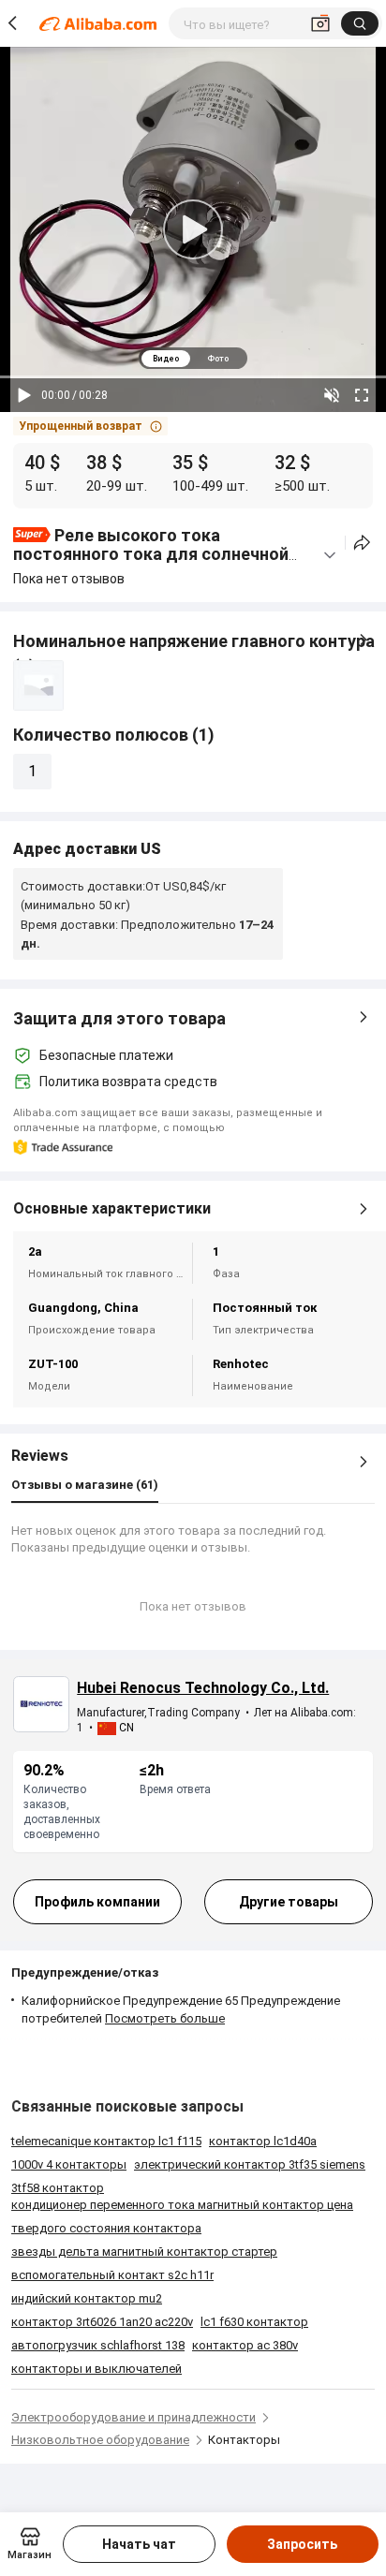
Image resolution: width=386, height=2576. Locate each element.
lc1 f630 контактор (254, 2322)
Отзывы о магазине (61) (85, 1485)
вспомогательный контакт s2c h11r (112, 2275)
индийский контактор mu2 (87, 2298)
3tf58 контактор (58, 2188)
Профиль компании (97, 1902)
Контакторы (244, 2440)
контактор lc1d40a (263, 2141)
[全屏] (362, 395)
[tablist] (193, 358)
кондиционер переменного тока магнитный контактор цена (182, 2205)
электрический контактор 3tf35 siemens (250, 2164)
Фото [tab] (218, 359)
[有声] (332, 395)
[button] (90, 426)
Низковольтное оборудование (100, 2440)
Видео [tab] (166, 359)
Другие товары (289, 1902)
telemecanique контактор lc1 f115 (106, 2141)
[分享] (362, 543)
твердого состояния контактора (106, 2228)
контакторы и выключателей (96, 2369)
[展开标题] (330, 555)
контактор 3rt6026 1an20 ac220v (102, 2322)
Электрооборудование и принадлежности (134, 2417)
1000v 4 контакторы (69, 2164)
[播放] (24, 395)
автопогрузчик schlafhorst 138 (98, 2345)
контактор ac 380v (245, 2345)
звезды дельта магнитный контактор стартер (144, 2252)
